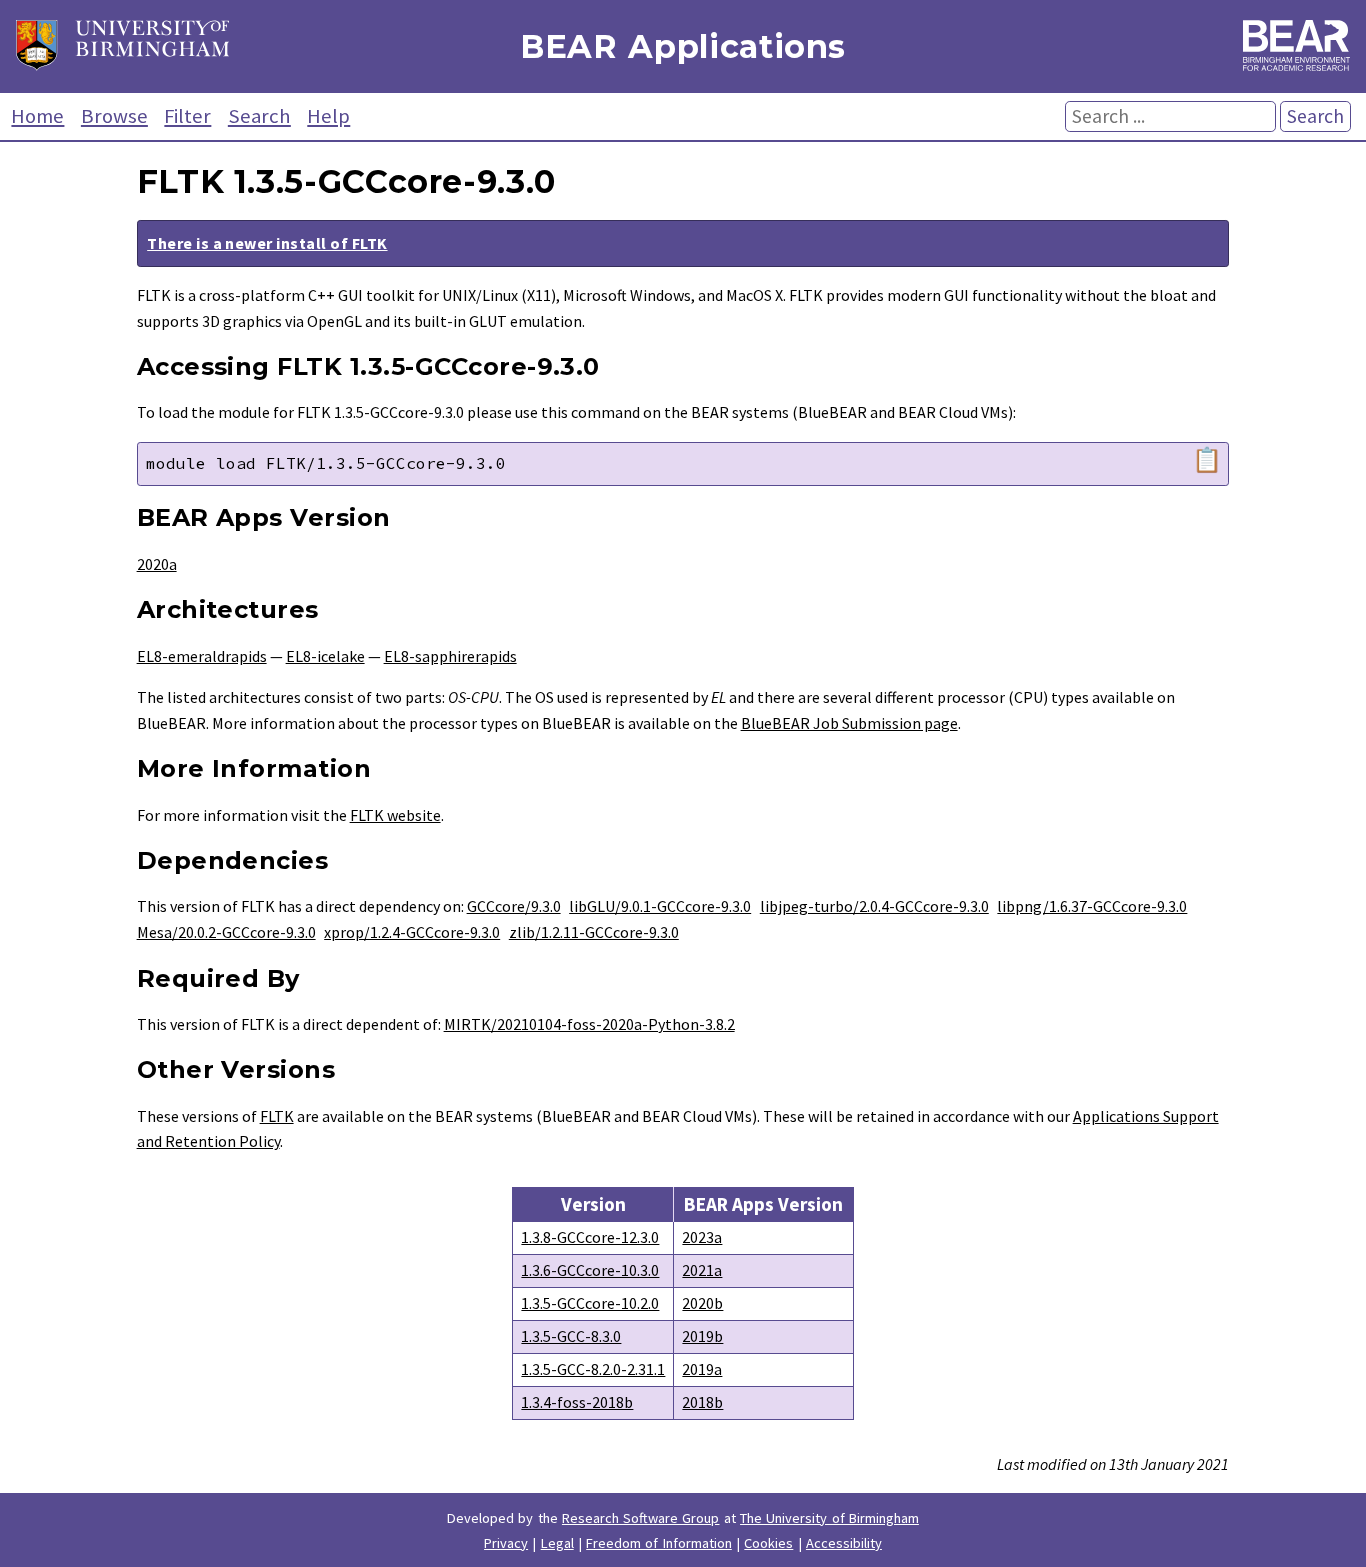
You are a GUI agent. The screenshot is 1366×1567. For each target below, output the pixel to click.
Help (328, 116)
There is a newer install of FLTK (267, 243)
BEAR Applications (683, 46)
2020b (702, 1303)
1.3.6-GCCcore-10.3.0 (590, 1270)
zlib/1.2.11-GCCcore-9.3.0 (594, 932)
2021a (702, 1270)
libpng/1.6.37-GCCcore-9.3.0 (1092, 906)
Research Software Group (641, 1518)
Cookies (768, 1543)
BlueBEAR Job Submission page (849, 723)
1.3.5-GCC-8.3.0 (571, 1336)
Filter (187, 116)
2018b (702, 1402)
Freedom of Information (659, 1543)
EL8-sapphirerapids (450, 656)
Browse (114, 116)
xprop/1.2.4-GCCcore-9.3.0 (412, 932)
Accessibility (844, 1543)
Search (259, 116)
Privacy (506, 1543)
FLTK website (395, 815)
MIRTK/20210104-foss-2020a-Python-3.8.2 (589, 1024)
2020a (157, 564)
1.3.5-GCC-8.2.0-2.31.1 (593, 1369)
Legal (557, 1543)
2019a (702, 1369)
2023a (702, 1237)
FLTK (277, 1116)
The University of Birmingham (829, 1518)
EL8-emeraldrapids (202, 656)
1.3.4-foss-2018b (577, 1402)
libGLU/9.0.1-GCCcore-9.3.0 (660, 906)
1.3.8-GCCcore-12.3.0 (590, 1237)
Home (37, 116)
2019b (702, 1336)
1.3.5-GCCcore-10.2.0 (590, 1303)
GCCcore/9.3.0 (514, 906)
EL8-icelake (325, 656)
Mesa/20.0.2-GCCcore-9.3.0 (226, 932)
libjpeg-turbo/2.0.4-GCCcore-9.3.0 (874, 906)
